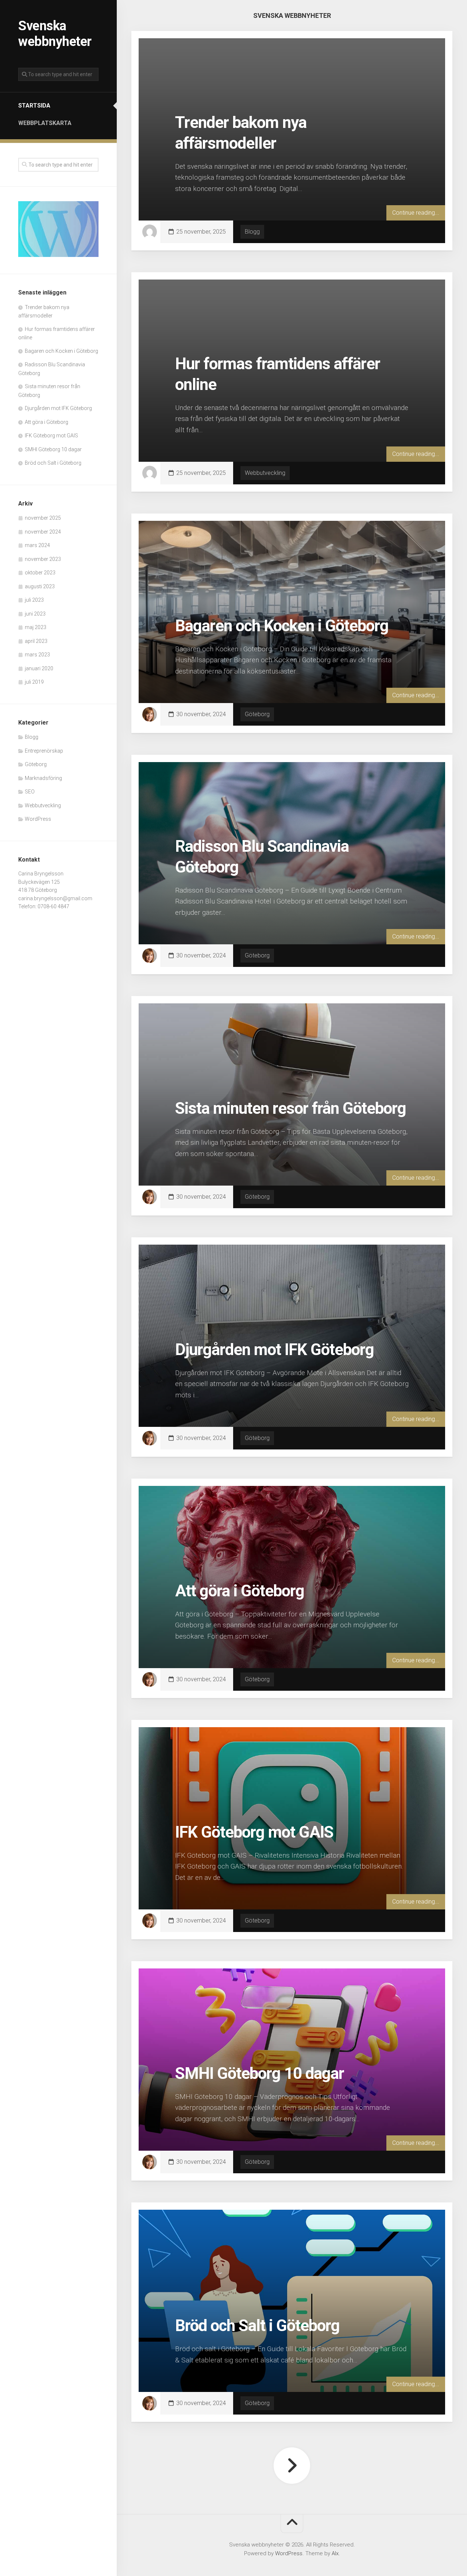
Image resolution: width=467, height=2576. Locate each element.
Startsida (34, 106)
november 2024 (43, 532)
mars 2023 (37, 655)
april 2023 (36, 641)
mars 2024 (37, 545)
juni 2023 (35, 614)
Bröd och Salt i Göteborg (53, 463)
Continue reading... (416, 213)
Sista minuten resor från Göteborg (291, 1108)
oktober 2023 (40, 573)
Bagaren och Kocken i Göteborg (61, 351)
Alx (335, 2553)
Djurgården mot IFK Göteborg (58, 408)
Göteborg (36, 764)
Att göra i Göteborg (47, 422)
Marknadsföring (43, 778)
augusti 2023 (40, 586)
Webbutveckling (43, 805)
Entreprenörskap (44, 751)
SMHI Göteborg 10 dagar (53, 449)
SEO (30, 792)
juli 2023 (34, 600)
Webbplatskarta (45, 123)
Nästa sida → (292, 2466)
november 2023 (43, 559)
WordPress (38, 819)
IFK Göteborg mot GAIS (51, 436)
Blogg (32, 737)
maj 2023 (36, 627)
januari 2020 (39, 668)
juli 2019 (34, 682)
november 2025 (43, 518)
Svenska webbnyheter (55, 34)
